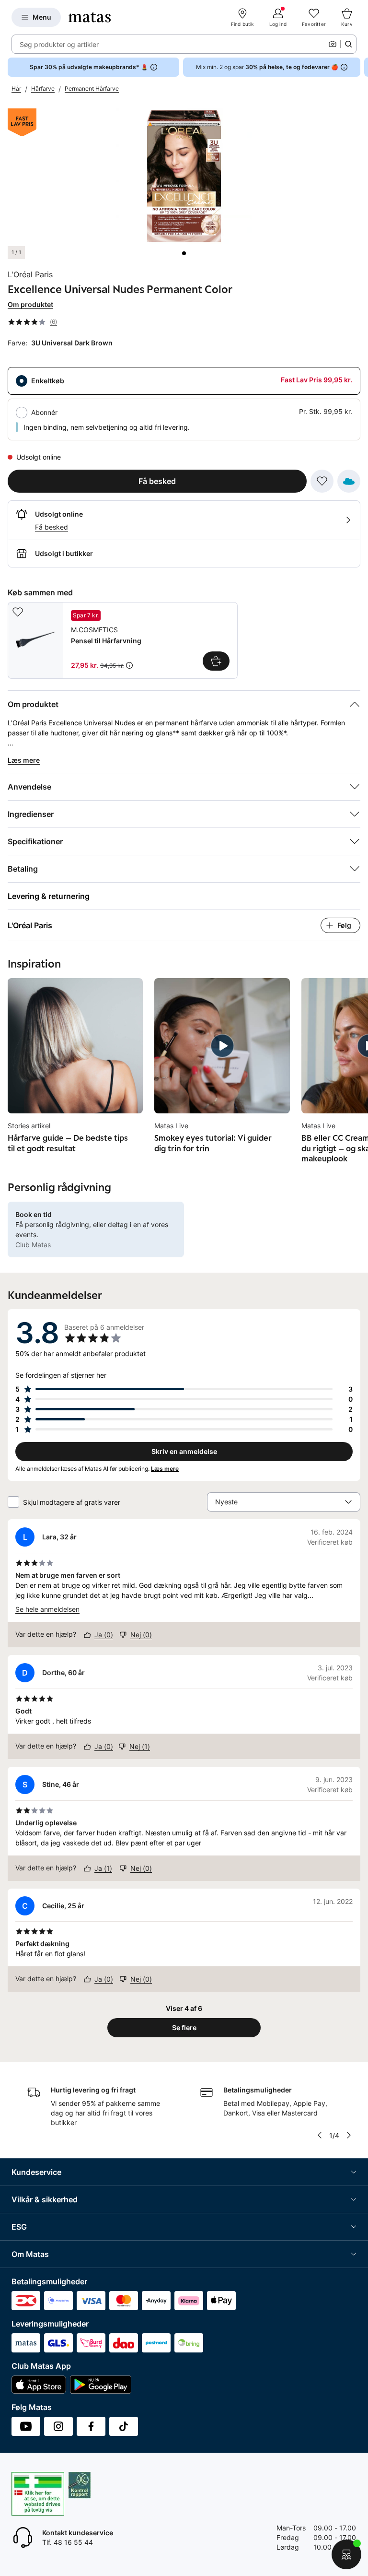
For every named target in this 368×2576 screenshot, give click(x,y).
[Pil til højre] (360, 67)
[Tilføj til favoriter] (322, 481)
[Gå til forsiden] (90, 17)
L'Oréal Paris (30, 274)
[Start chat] (346, 2554)
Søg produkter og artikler (59, 44)
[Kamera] (333, 44)
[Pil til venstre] (320, 2135)
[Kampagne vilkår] (129, 665)
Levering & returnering (49, 896)
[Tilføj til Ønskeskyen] (349, 481)
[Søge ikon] (348, 44)
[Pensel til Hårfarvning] (123, 640)
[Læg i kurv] (216, 661)
